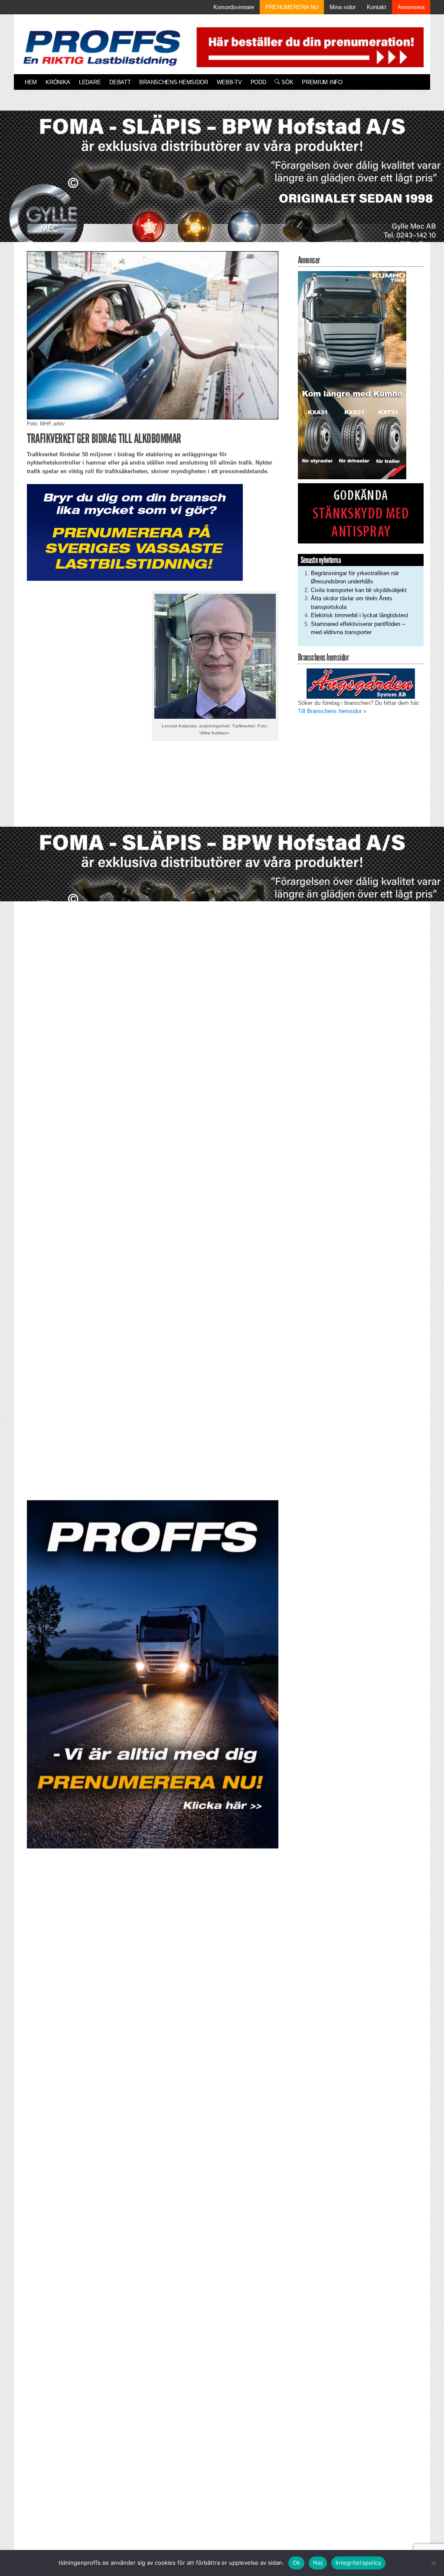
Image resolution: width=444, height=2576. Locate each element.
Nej (318, 2563)
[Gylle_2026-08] (222, 186)
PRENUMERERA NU (292, 7)
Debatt (120, 82)
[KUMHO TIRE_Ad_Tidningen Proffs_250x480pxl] (352, 375)
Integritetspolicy (358, 2563)
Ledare (90, 82)
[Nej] (433, 2563)
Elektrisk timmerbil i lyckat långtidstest (360, 615)
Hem (31, 82)
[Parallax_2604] (153, 1674)
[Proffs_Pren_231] (135, 532)
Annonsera (411, 7)
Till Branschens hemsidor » (332, 711)
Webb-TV (229, 82)
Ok (297, 2563)
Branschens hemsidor (173, 82)
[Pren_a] (308, 47)
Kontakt (377, 7)
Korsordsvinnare (234, 7)
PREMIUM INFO (322, 82)
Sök (286, 82)
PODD (258, 82)
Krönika (58, 82)
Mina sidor (343, 7)
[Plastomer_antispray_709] (361, 513)
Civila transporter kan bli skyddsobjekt (359, 590)
